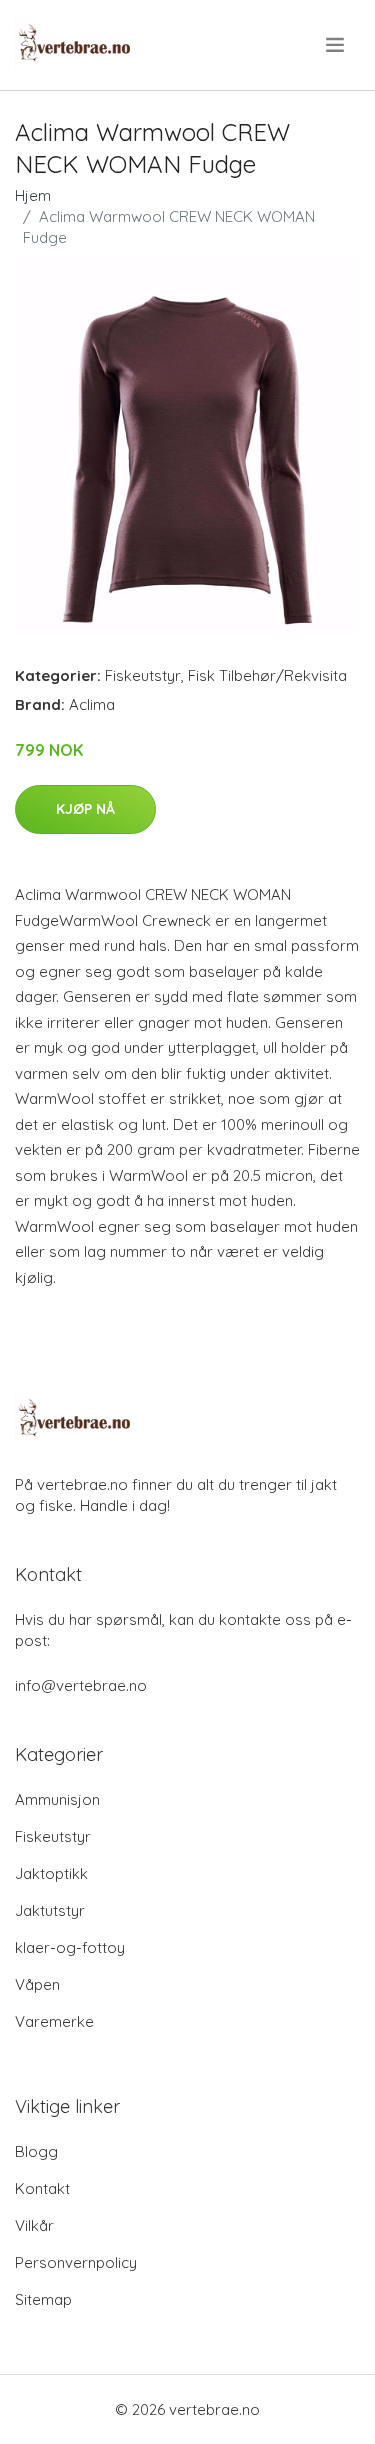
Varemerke (54, 2021)
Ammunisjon (57, 1799)
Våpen (37, 1984)
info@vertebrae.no (81, 1685)
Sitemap (43, 2299)
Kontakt (42, 2188)
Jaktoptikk (51, 1873)
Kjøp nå (85, 809)
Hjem (33, 195)
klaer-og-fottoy (70, 1947)
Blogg (36, 2151)
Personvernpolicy (76, 2262)
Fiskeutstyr (143, 675)
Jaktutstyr (50, 1910)
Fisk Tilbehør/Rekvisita (267, 675)
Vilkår (34, 2225)
